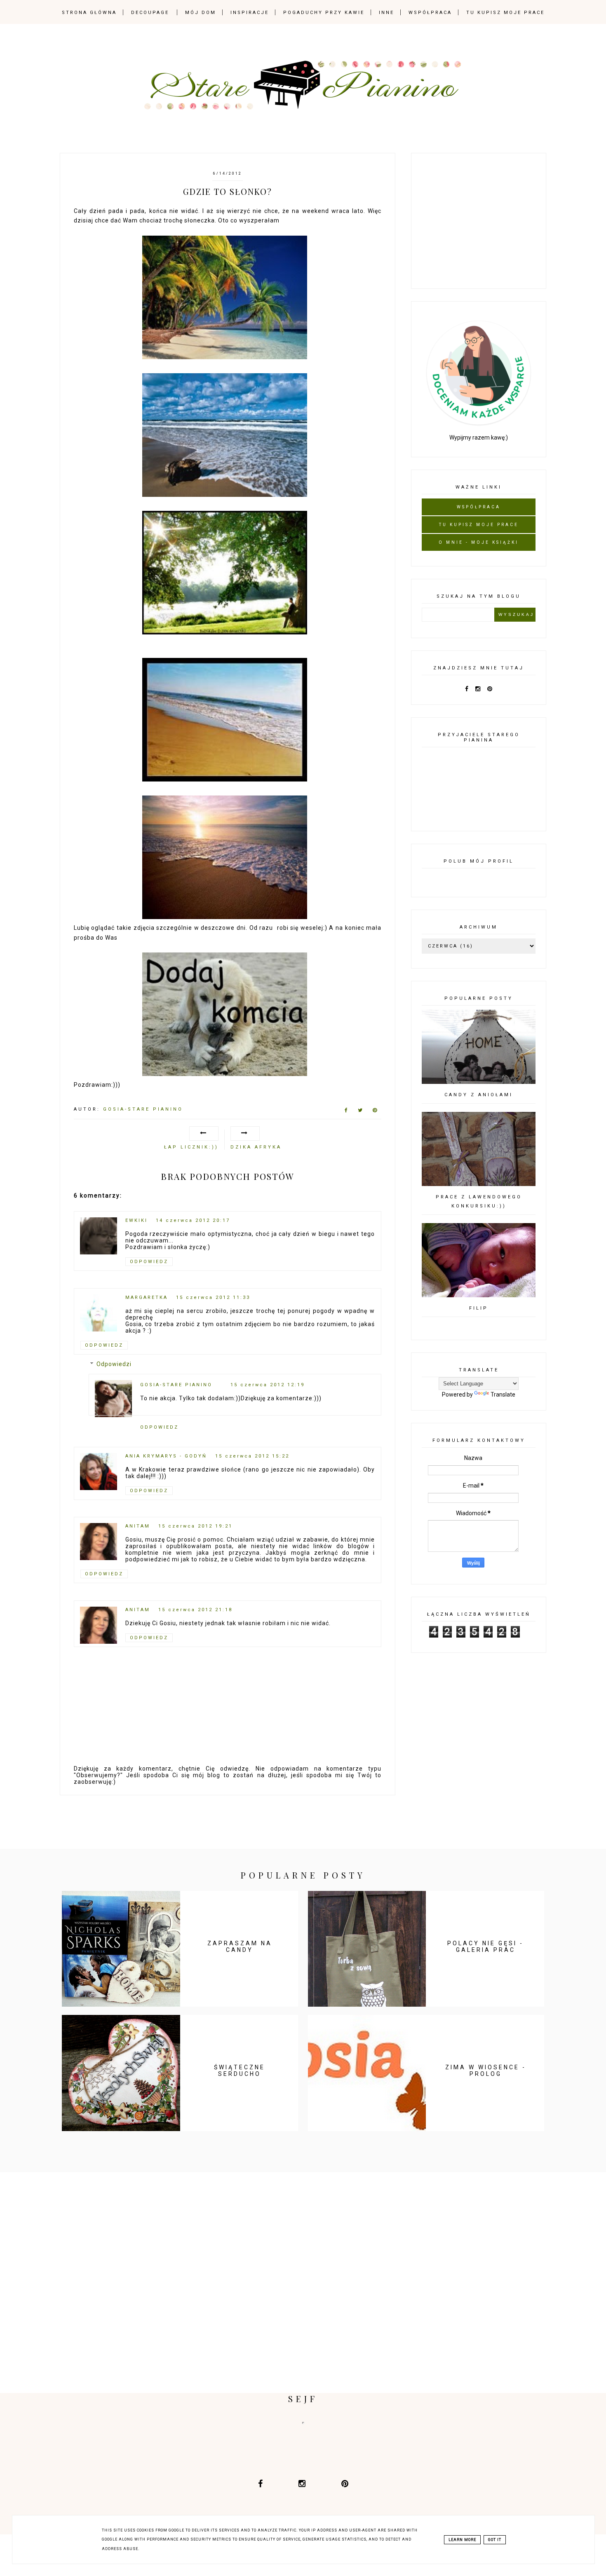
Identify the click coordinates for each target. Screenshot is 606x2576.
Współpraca (430, 13)
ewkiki (136, 1220)
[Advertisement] (484, 219)
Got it (495, 2540)
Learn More (462, 2540)
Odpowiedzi (114, 1364)
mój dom (201, 13)
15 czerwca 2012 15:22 (252, 1456)
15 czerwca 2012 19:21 (195, 1526)
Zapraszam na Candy (240, 1947)
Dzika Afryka (256, 1147)
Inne (386, 13)
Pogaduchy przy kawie (324, 13)
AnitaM (138, 1526)
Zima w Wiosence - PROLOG (486, 2071)
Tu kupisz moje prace (505, 13)
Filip (479, 1308)
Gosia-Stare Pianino (176, 1385)
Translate (503, 1394)
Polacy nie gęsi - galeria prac (485, 1947)
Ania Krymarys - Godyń (166, 1456)
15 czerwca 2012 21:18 (195, 1610)
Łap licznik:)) (191, 1147)
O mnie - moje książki (479, 542)
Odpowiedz (149, 1262)
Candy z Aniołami (479, 1095)
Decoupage (150, 13)
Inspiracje (250, 13)
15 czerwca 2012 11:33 (213, 1297)
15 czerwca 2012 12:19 (268, 1385)
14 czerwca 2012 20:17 (193, 1220)
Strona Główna (89, 13)
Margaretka (147, 1297)
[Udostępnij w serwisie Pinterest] (375, 1112)
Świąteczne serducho (240, 2071)
